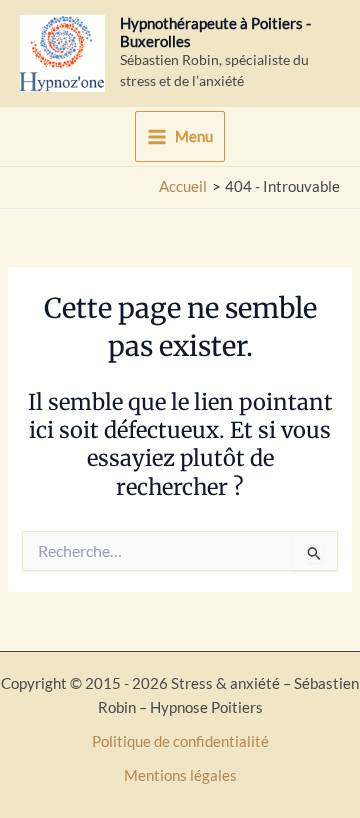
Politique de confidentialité (180, 741)
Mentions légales (180, 775)
